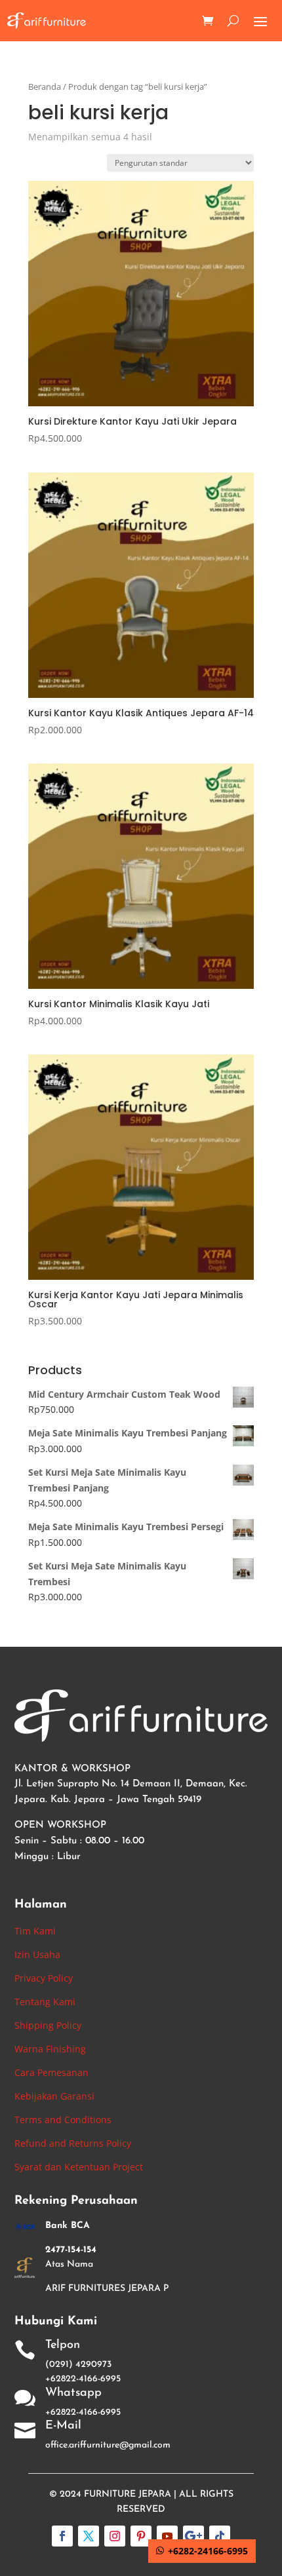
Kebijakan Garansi (54, 2096)
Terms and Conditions (63, 2120)
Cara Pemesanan (51, 2072)
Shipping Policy (48, 2025)
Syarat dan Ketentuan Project (79, 2167)
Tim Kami (35, 1931)
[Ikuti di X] (89, 2536)
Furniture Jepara (128, 2494)
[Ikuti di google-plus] (193, 2536)
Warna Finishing (50, 2049)
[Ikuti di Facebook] (62, 2536)
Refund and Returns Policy (73, 2143)
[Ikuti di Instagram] (115, 2536)
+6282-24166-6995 (208, 2551)
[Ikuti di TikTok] (220, 2536)
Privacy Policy (44, 1978)
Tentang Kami (45, 2002)
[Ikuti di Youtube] (167, 2536)
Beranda (45, 87)
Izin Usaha (37, 1954)
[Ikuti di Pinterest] (141, 2536)
